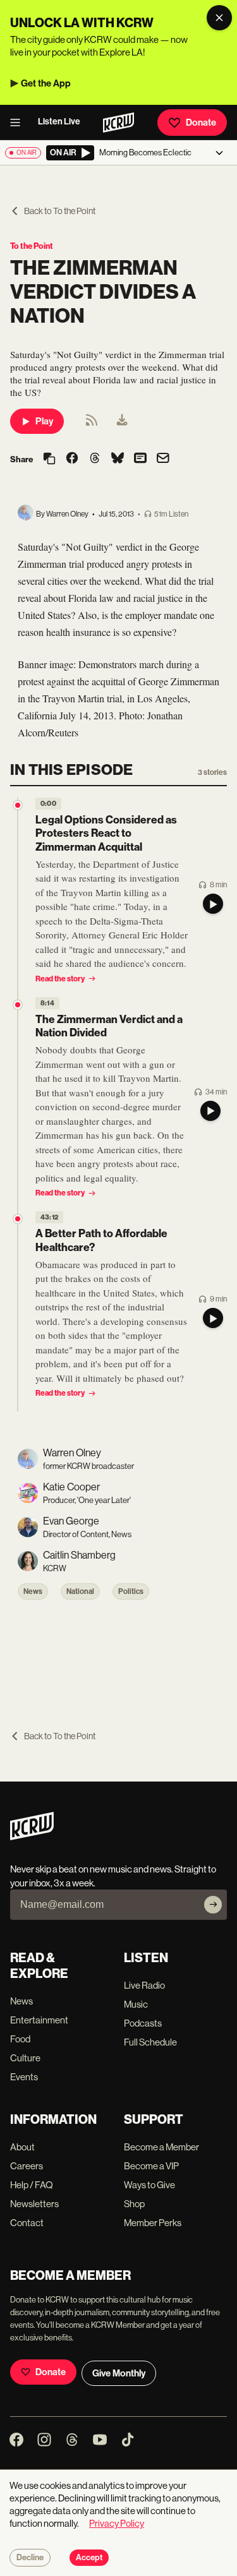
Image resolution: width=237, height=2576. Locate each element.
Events (24, 2077)
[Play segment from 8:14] (18, 1005)
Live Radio (144, 1985)
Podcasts (143, 2023)
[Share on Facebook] (72, 459)
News (33, 1591)
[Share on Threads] (95, 459)
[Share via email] (163, 459)
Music (136, 2004)
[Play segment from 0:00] (18, 805)
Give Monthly (119, 2373)
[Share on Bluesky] (118, 459)
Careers (27, 2166)
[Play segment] (213, 904)
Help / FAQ (32, 2185)
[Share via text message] (140, 459)
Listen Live (59, 122)
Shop (134, 2204)
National (80, 1591)
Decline (30, 2558)
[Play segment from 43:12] (18, 1219)
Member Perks (153, 2223)
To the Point (32, 246)
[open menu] (19, 123)
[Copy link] (49, 459)
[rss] (92, 424)
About (22, 2147)
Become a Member (161, 2147)
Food (20, 2039)
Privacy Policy (117, 2523)
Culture (25, 2058)
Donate (201, 123)
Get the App (46, 83)
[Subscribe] (213, 1905)
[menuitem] (122, 421)
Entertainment (39, 2020)
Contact (27, 2223)
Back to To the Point (60, 211)
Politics (131, 1591)
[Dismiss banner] (219, 18)
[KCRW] (32, 1837)
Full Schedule (150, 2042)
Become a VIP (151, 2166)
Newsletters (34, 2204)
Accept (89, 2558)
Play (44, 421)
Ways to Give (149, 2185)
